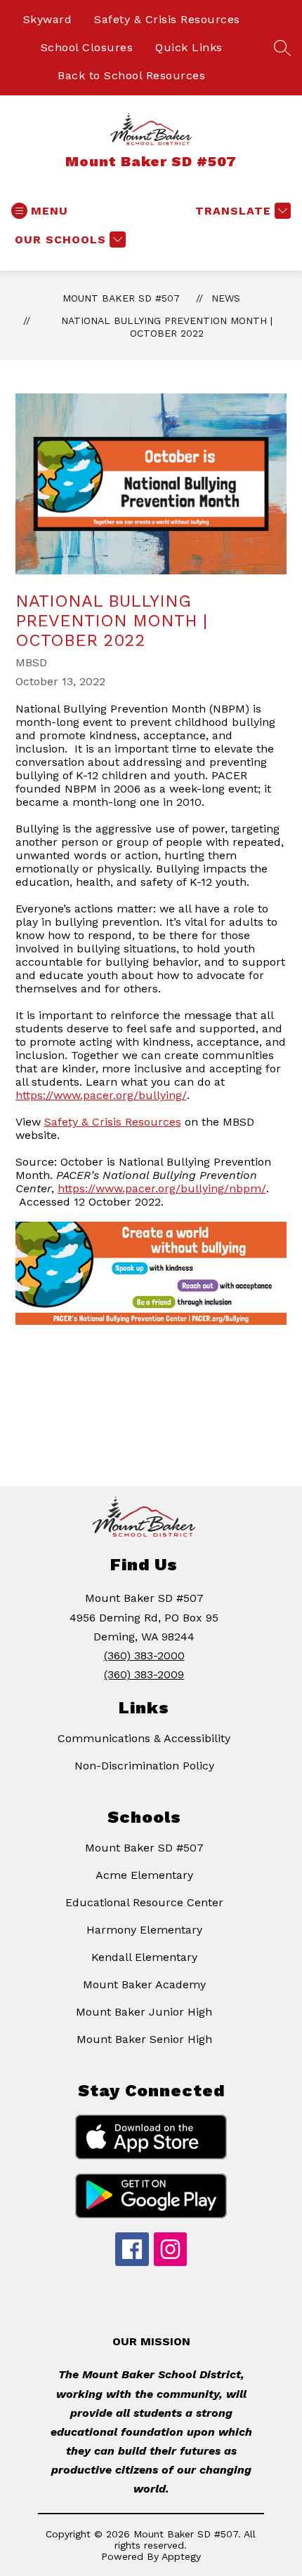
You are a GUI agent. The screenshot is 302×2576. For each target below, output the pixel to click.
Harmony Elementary (144, 1930)
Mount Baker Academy (144, 1984)
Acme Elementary (144, 1875)
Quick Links (189, 47)
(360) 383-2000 (144, 1655)
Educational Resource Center (144, 1902)
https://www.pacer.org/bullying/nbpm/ (162, 1188)
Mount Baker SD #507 (121, 298)
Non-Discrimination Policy (144, 1766)
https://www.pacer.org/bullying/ (101, 1095)
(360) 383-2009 (144, 1674)
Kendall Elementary (144, 1957)
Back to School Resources (131, 75)
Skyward (48, 19)
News (226, 298)
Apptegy (181, 2556)
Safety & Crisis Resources (167, 19)
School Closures (87, 47)
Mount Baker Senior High (144, 2039)
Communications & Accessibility (144, 1738)
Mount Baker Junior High (144, 2012)
